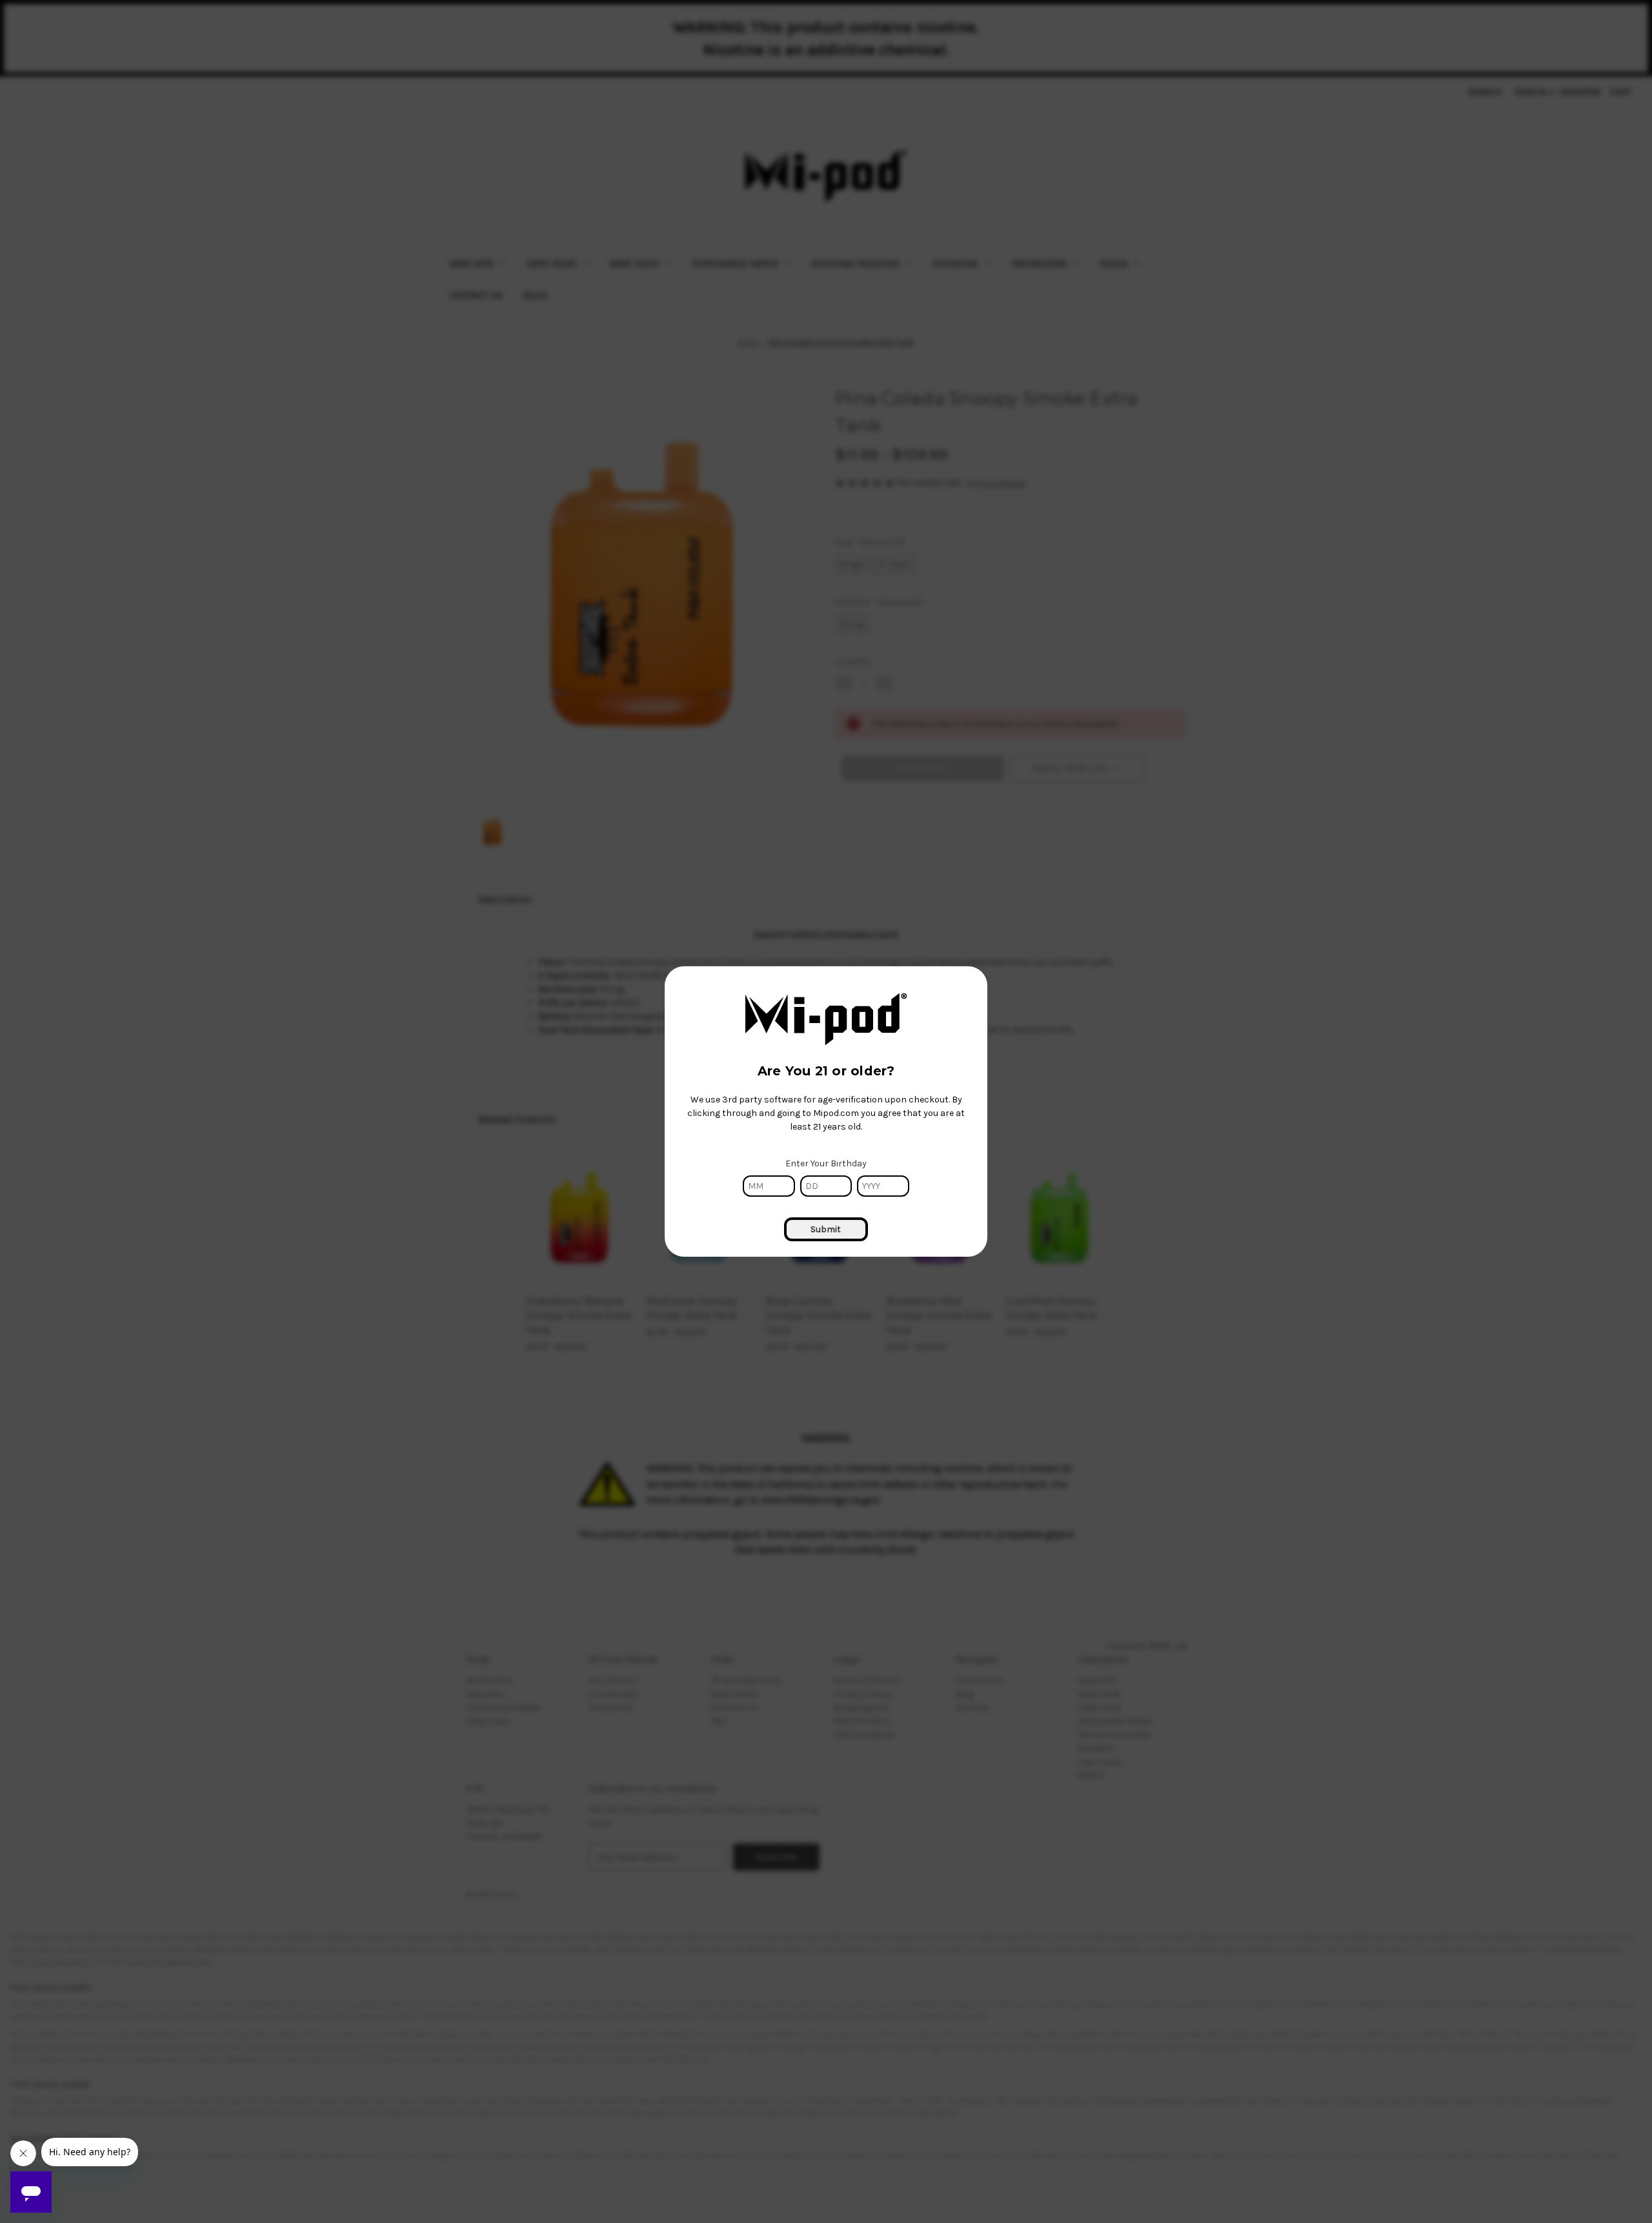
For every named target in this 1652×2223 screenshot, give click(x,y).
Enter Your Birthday (826, 1163)
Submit (826, 1229)
